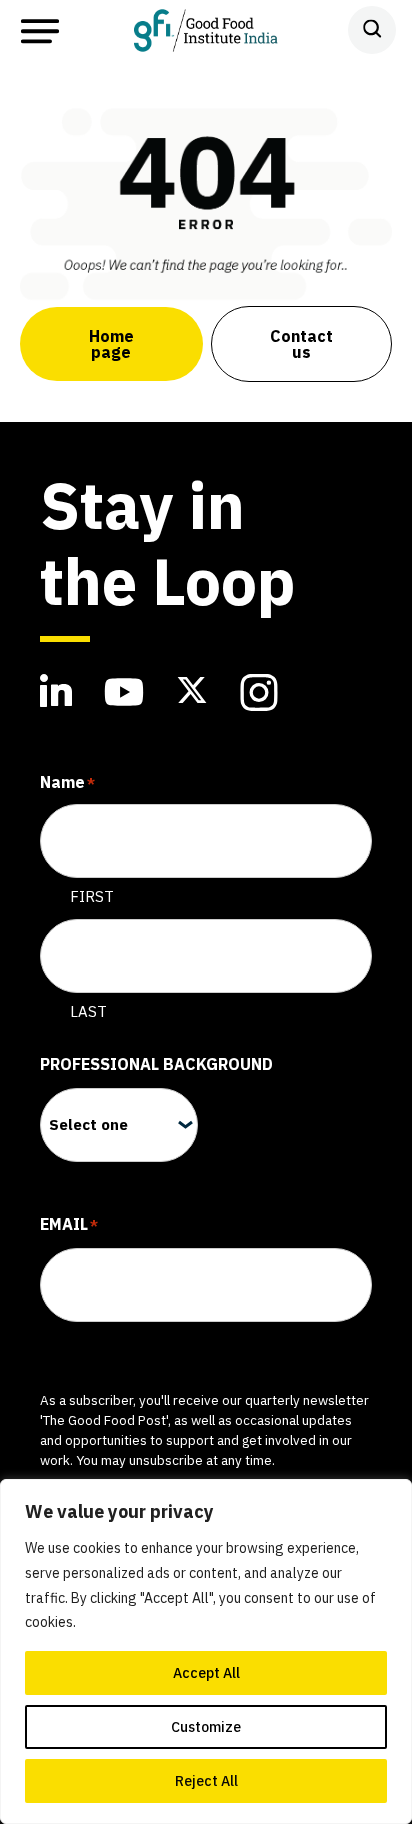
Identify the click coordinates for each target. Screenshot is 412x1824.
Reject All (206, 1781)
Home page (111, 344)
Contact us (301, 344)
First (92, 896)
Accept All (206, 1673)
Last (88, 1011)
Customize (206, 1727)
